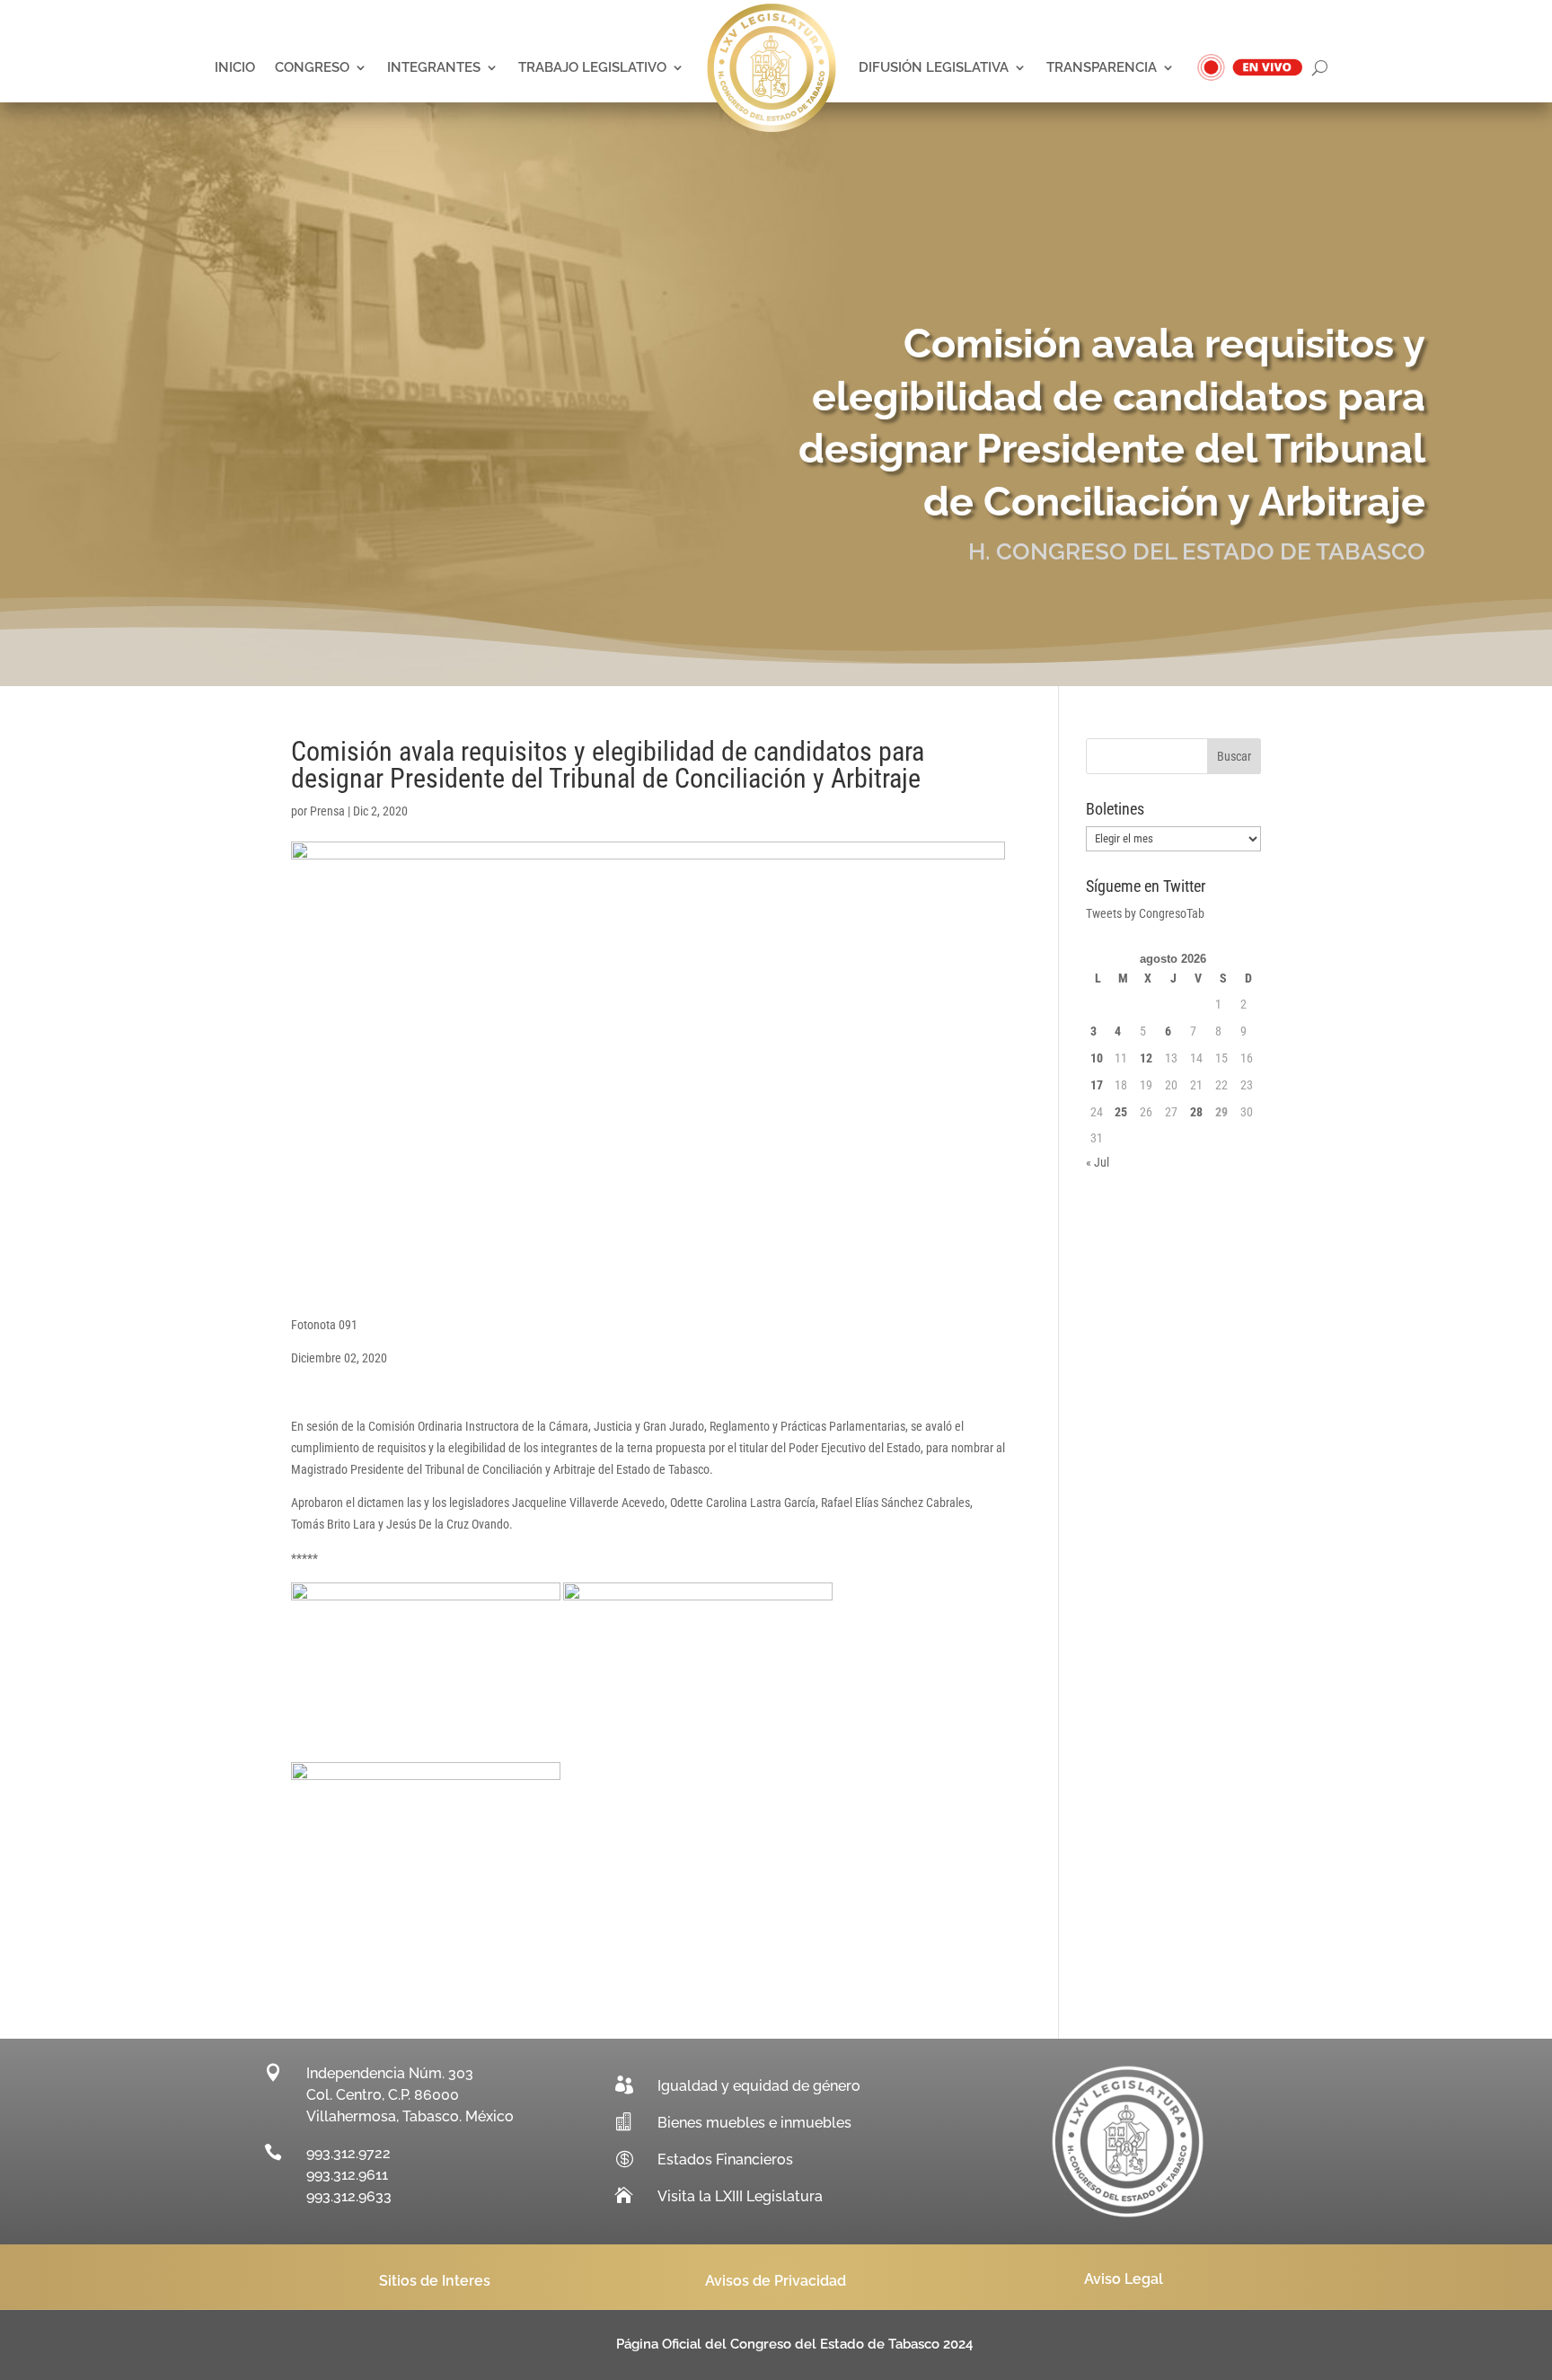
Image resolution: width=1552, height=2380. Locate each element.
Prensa (327, 811)
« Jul (1098, 1162)
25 (1121, 1112)
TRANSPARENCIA (1102, 67)
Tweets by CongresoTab (1145, 913)
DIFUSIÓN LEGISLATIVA (934, 67)
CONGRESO (312, 67)
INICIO (235, 67)
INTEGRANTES (434, 67)
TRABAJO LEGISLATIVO (592, 67)
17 (1097, 1085)
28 (1196, 1112)
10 (1097, 1058)
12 (1146, 1058)
